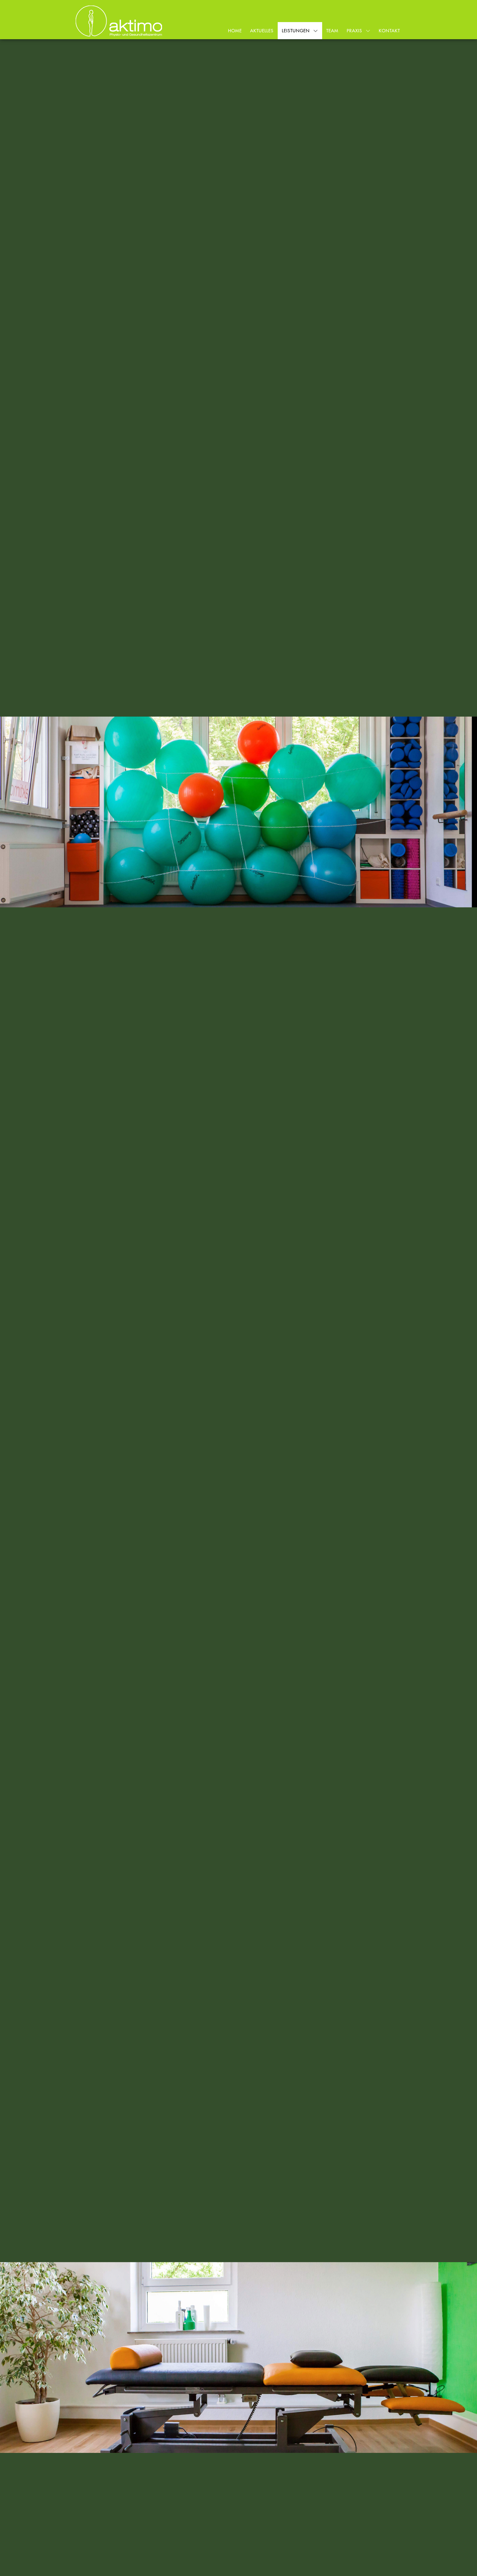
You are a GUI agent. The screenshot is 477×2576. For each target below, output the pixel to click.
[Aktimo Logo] (119, 21)
